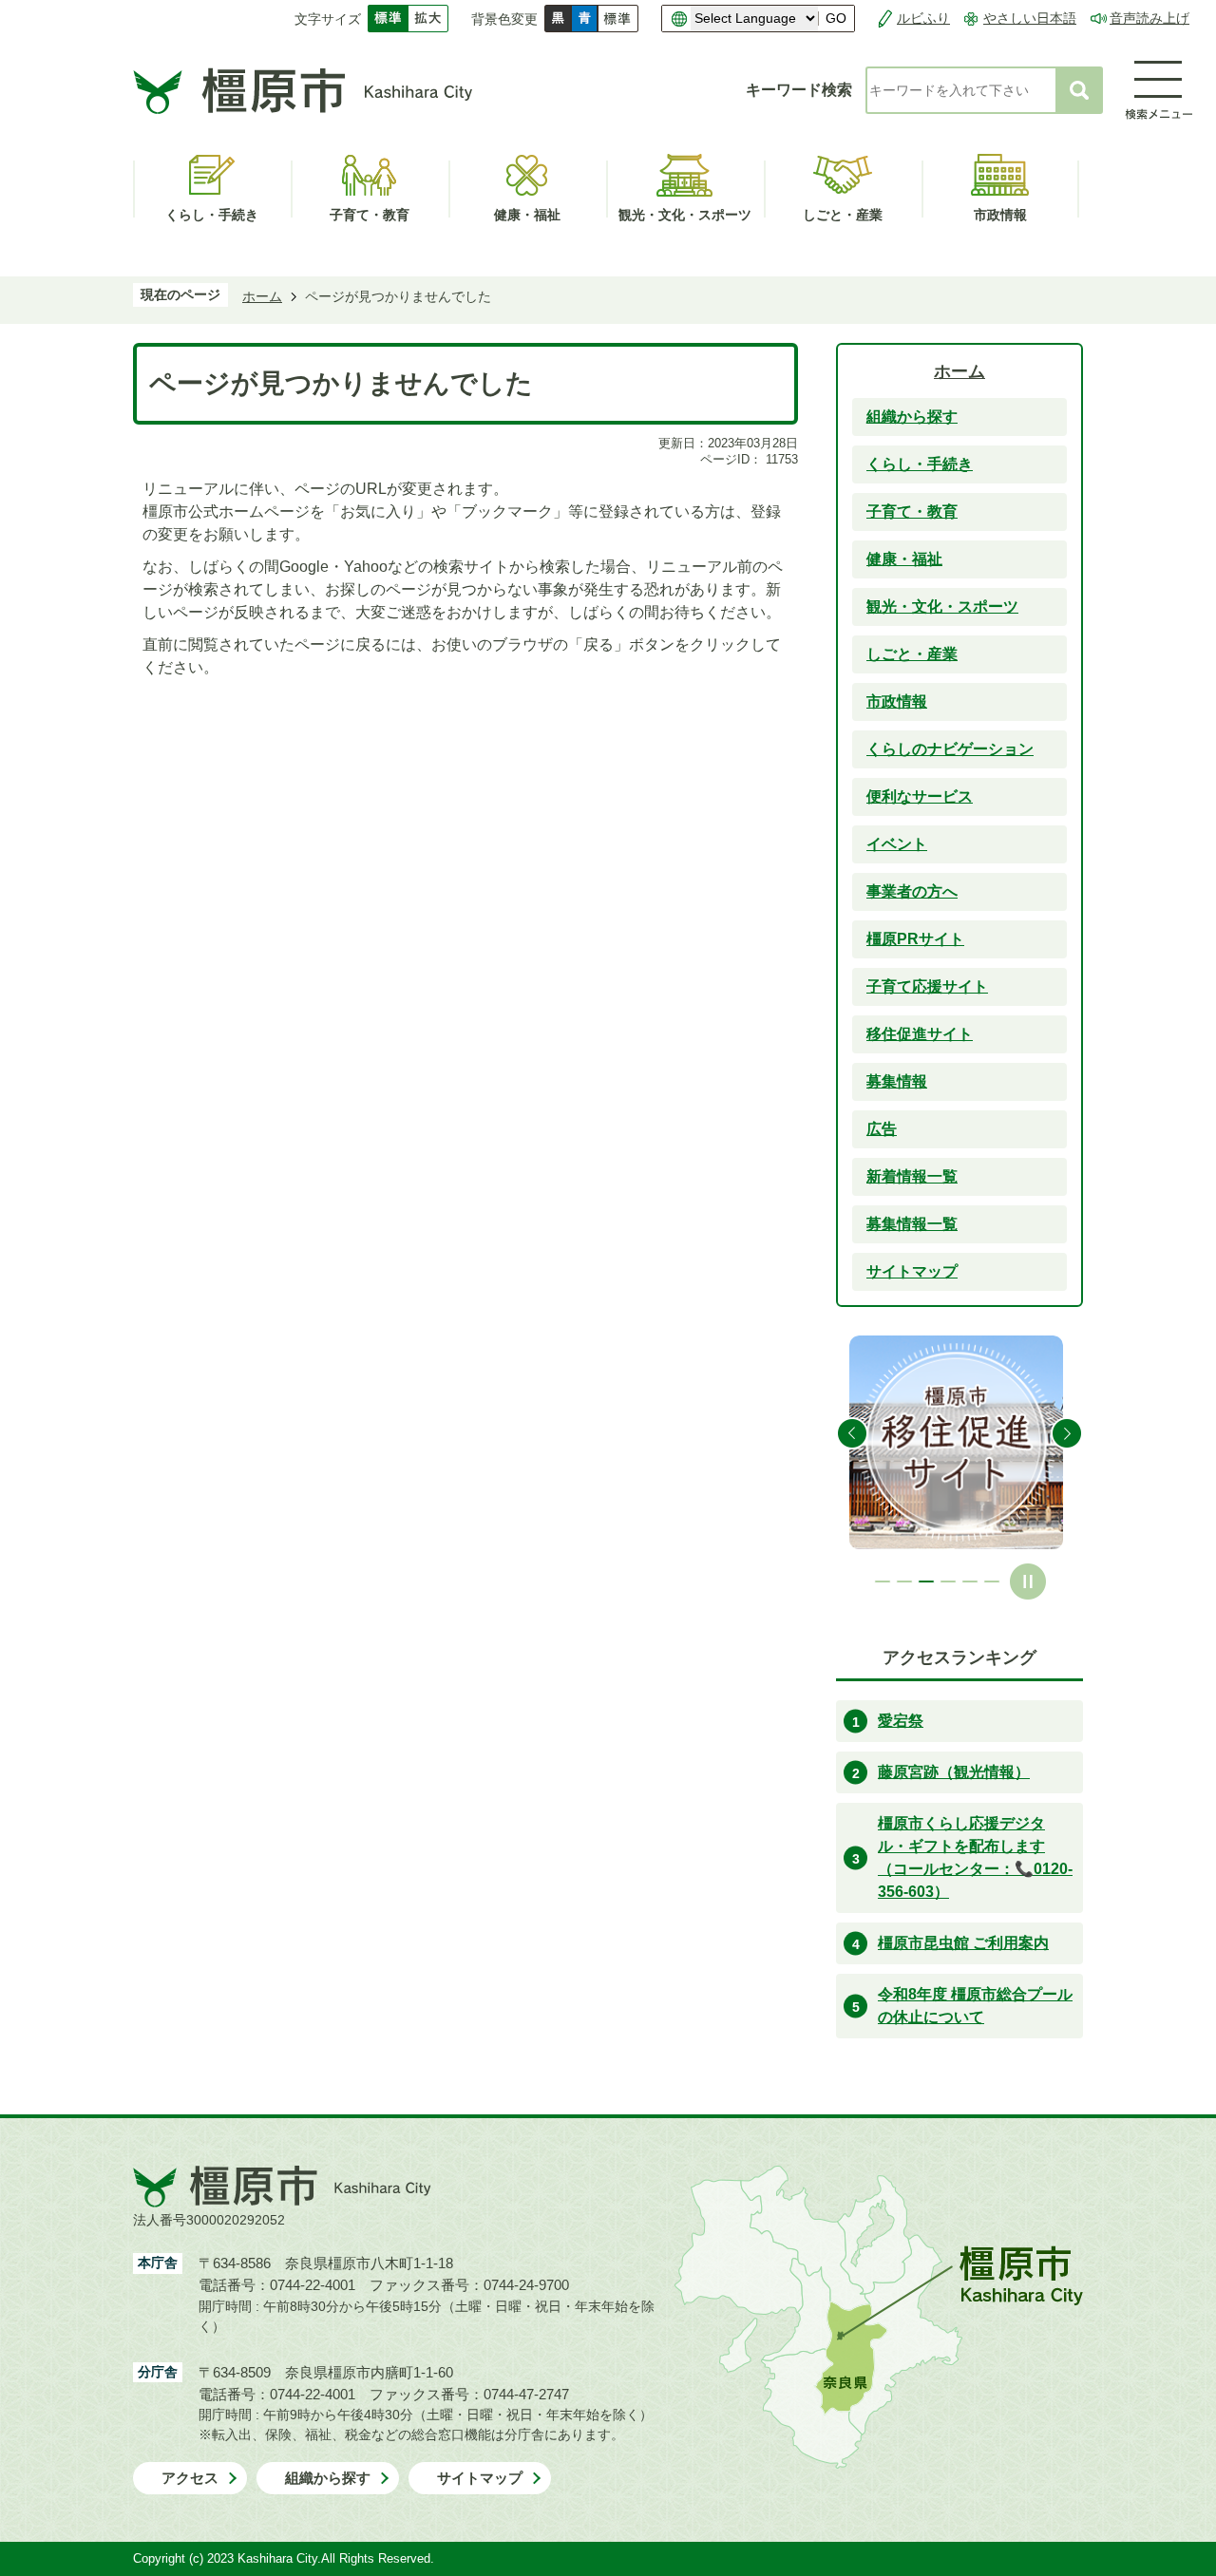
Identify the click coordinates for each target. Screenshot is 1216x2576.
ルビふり (923, 18)
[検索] (1079, 90)
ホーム (262, 296)
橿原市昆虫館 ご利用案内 (963, 1943)
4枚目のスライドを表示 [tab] (948, 1582)
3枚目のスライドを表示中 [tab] (926, 1582)
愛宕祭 (901, 1721)
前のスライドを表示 (852, 1433)
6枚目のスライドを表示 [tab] (992, 1582)
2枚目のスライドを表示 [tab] (904, 1582)
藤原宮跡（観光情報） (954, 1772)
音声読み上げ (1149, 18)
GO (836, 19)
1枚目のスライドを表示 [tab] (883, 1582)
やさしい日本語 (1030, 18)
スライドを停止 (1028, 1582)
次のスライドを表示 (1067, 1433)
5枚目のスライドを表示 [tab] (970, 1582)
